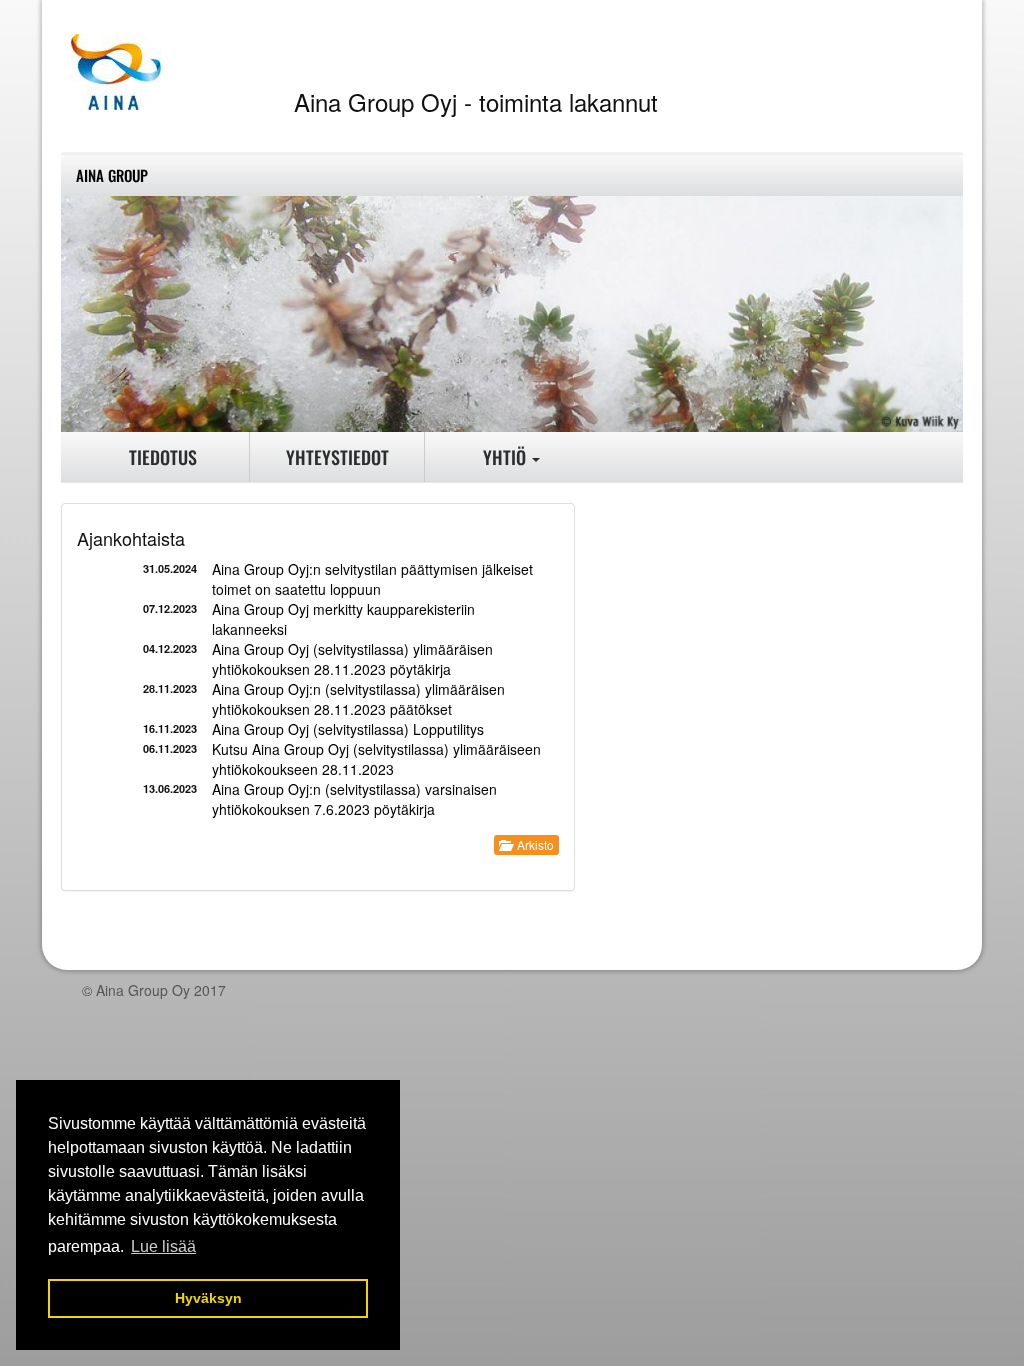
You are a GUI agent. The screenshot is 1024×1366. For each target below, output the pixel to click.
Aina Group (112, 175)
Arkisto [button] (532, 844)
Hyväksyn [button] (208, 1298)
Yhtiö (506, 457)
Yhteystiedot (337, 457)
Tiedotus (163, 457)
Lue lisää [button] (163, 1246)
